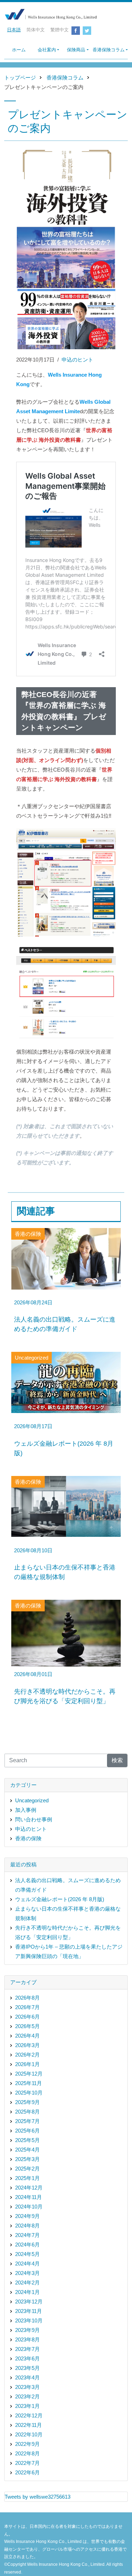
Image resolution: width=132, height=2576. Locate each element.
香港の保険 (28, 1838)
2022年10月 (29, 2434)
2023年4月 (27, 2377)
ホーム (19, 50)
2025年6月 (27, 2131)
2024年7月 (27, 2235)
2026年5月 (27, 2026)
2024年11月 (29, 2197)
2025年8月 (27, 2112)
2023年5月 (27, 2368)
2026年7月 (27, 2007)
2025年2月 (27, 2169)
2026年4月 (27, 2036)
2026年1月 (27, 2064)
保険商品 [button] (76, 50)
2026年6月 (27, 2017)
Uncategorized (32, 1800)
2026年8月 (27, 1998)
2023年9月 (27, 2330)
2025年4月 (27, 2150)
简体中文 (36, 30)
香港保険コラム (65, 78)
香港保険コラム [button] (109, 50)
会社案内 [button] (47, 50)
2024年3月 (27, 2273)
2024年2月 (27, 2283)
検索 (117, 1760)
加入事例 (26, 1810)
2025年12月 (29, 2074)
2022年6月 (27, 2472)
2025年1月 (27, 2178)
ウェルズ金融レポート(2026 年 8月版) (60, 1899)
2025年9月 (27, 2102)
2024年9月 (27, 2216)
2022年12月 (29, 2415)
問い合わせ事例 (34, 1819)
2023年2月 (27, 2396)
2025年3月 (27, 2159)
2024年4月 (27, 2264)
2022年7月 (27, 2463)
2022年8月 (27, 2453)
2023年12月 (29, 2302)
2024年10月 (29, 2207)
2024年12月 (29, 2188)
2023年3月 (27, 2387)
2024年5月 (27, 2254)
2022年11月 (29, 2425)
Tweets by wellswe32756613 (37, 2497)
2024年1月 (27, 2292)
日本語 (14, 30)
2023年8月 (27, 2340)
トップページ (20, 78)
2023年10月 (29, 2321)
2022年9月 (27, 2444)
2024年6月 (27, 2245)
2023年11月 (29, 2311)
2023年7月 (27, 2349)
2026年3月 (27, 2045)
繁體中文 (59, 30)
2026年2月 (27, 2055)
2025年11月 (29, 2083)
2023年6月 (27, 2358)
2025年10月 (29, 2093)
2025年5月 (27, 2140)
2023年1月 (27, 2406)
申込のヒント (77, 360)
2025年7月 (27, 2121)
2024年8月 (27, 2226)
